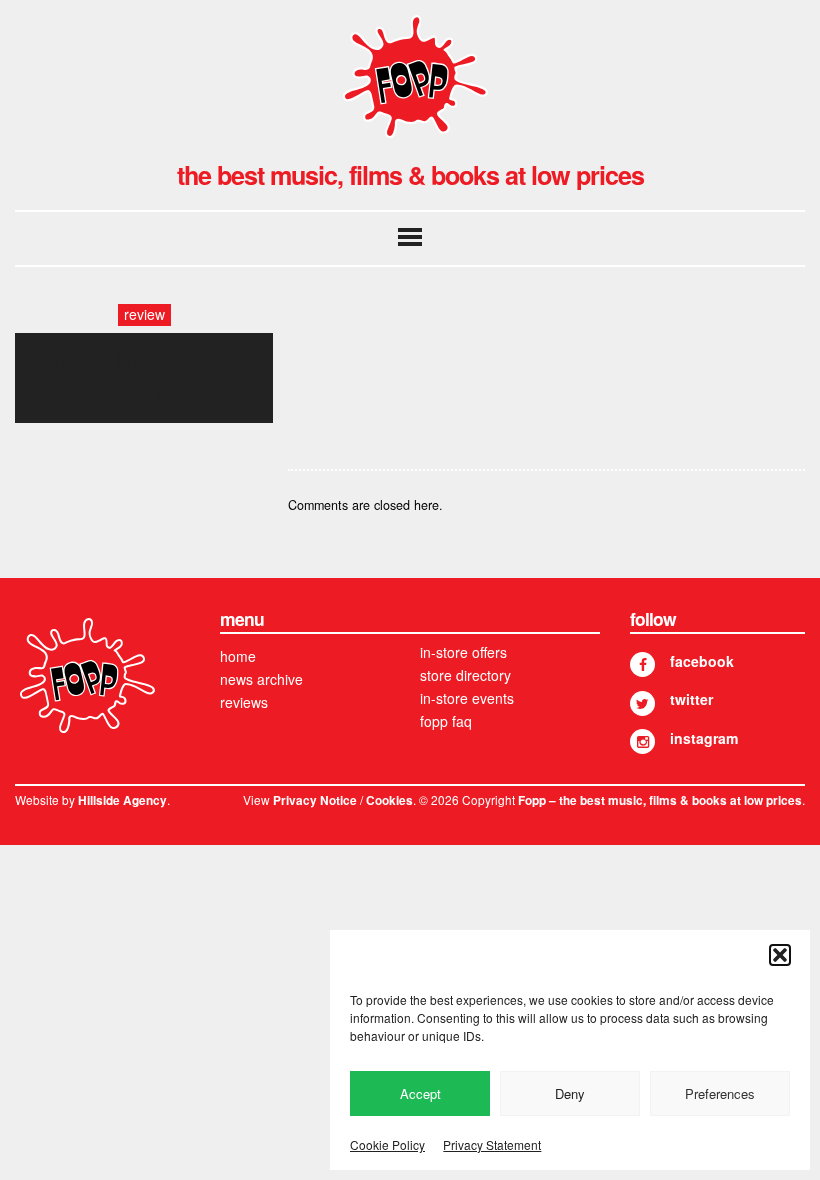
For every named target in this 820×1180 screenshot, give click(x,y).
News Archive (261, 679)
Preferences (720, 1093)
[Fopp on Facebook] (642, 664)
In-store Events (467, 698)
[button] (780, 955)
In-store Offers (463, 652)
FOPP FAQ (446, 721)
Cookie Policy (387, 1144)
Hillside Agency (122, 800)
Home (238, 656)
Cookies (389, 800)
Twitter (691, 699)
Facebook (702, 661)
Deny (570, 1093)
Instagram (704, 738)
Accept (420, 1093)
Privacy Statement (492, 1144)
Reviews (244, 702)
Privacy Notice (315, 800)
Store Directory (465, 675)
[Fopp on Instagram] (642, 741)
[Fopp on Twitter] (642, 703)
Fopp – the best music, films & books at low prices (660, 800)
